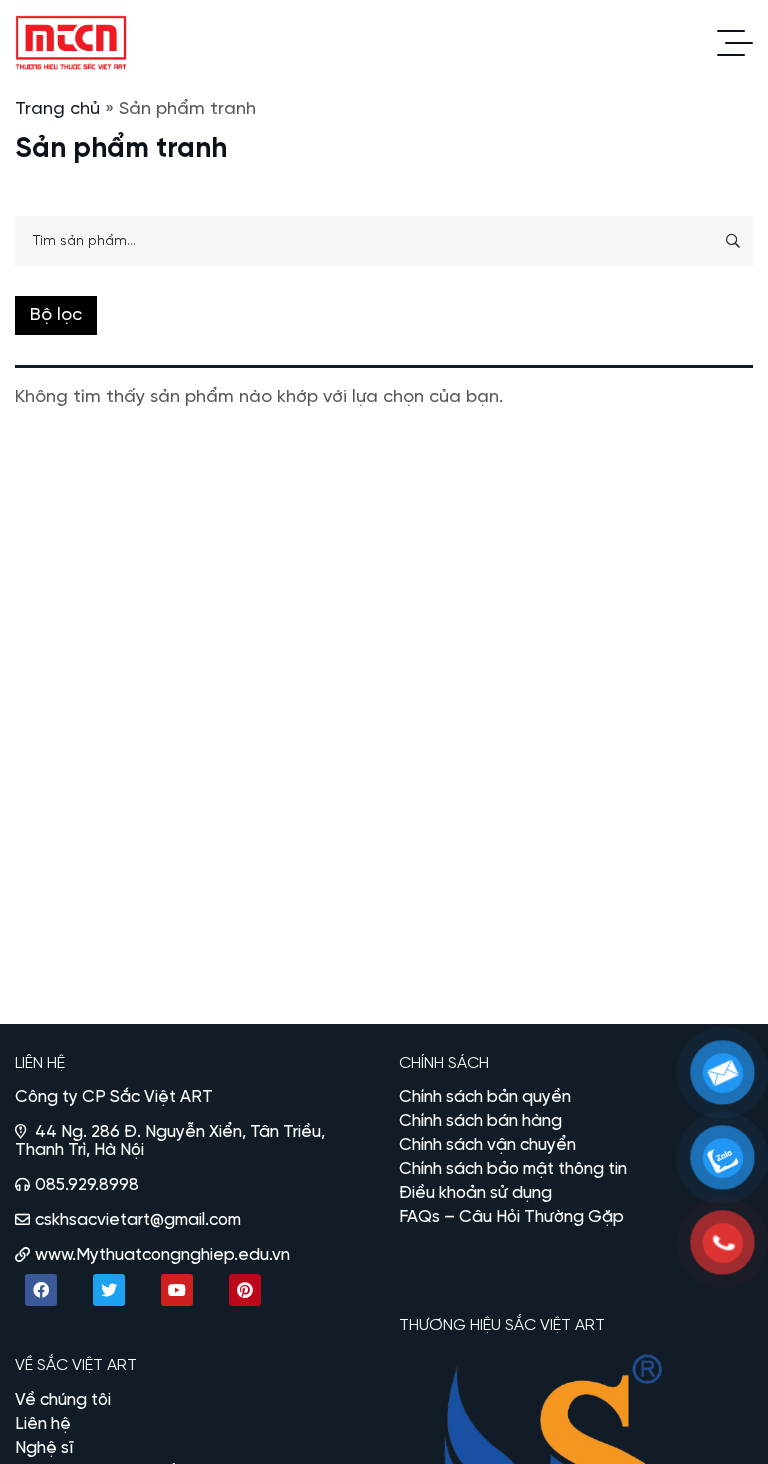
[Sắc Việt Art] (71, 42)
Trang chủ (57, 109)
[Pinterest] (245, 1290)
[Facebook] (41, 1290)
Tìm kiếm (733, 241)
